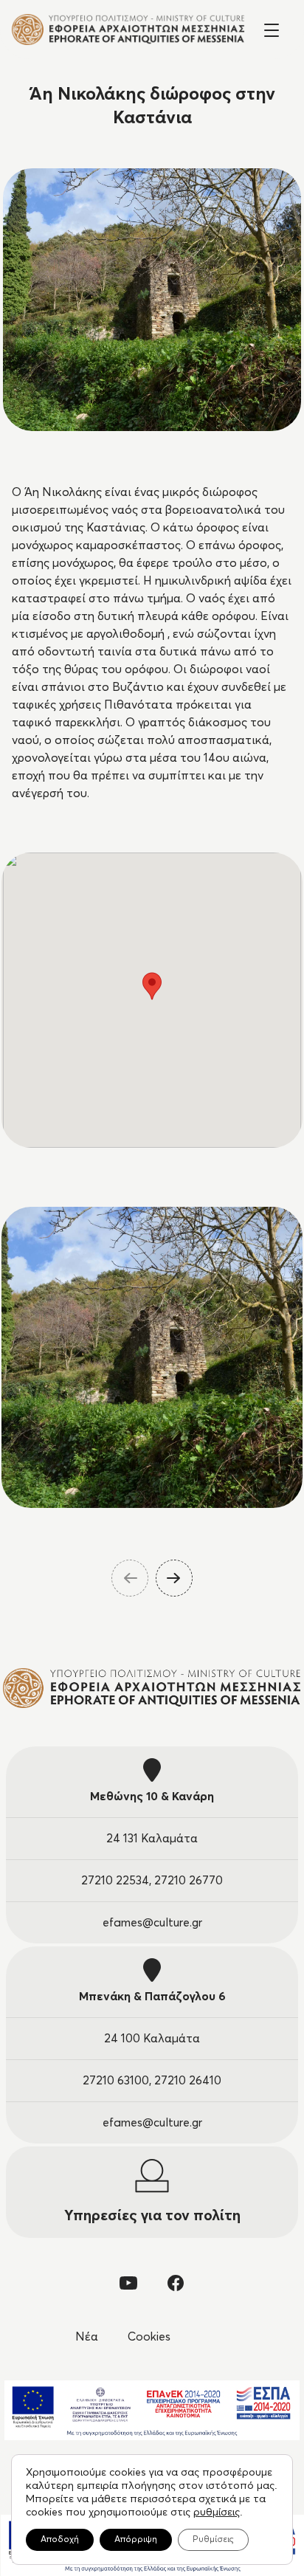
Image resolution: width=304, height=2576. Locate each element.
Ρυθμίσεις (213, 2540)
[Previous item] (130, 1578)
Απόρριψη (136, 2540)
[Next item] (174, 1578)
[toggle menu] (272, 29)
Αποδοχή (60, 2540)
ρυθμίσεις (217, 2513)
